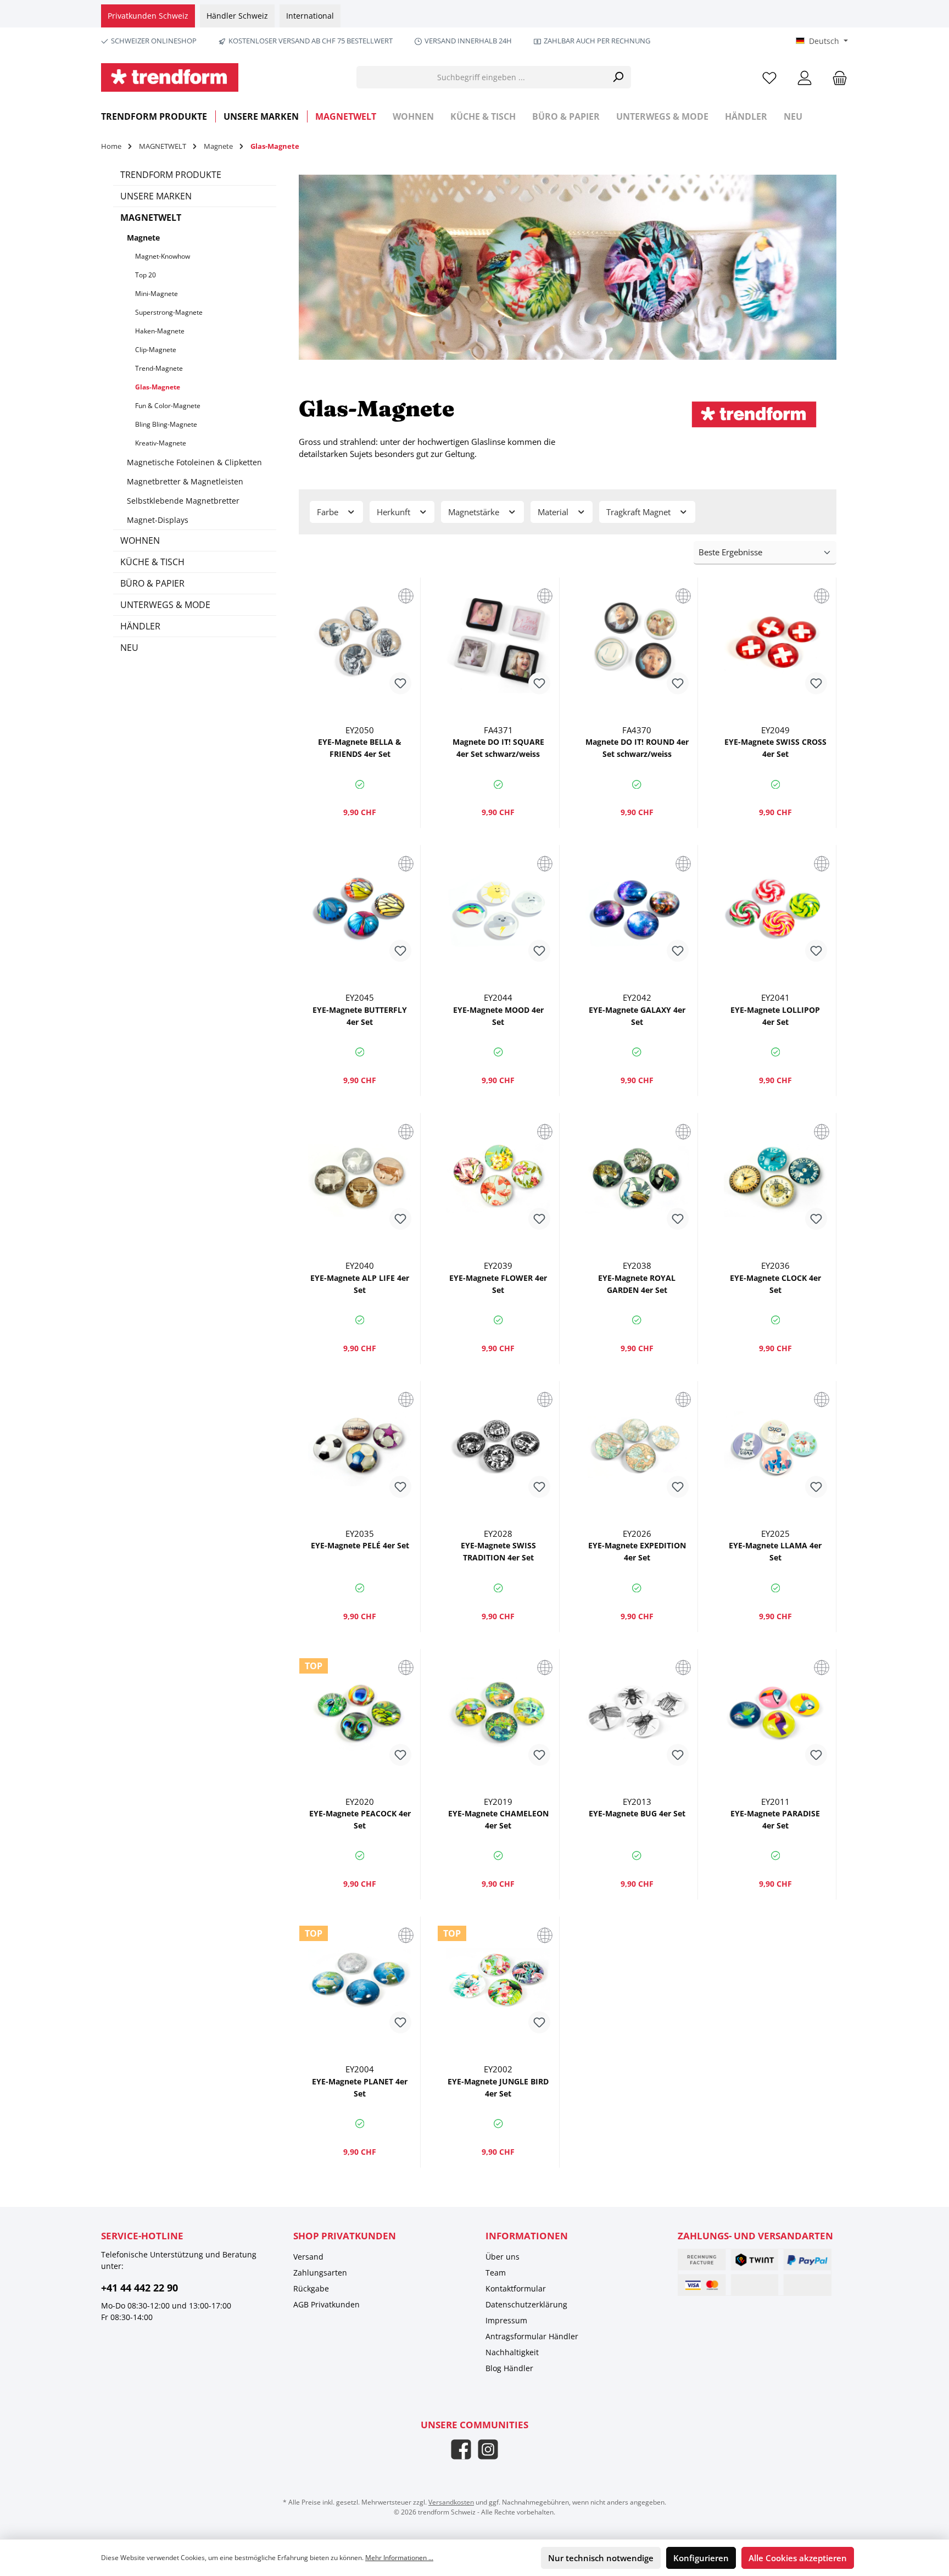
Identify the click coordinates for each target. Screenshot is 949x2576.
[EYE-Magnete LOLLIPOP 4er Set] (775, 909)
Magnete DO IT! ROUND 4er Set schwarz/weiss (637, 748)
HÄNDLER (140, 626)
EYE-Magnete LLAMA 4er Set (775, 1551)
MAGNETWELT (151, 218)
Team (496, 2273)
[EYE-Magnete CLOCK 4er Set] (775, 1177)
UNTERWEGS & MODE (165, 605)
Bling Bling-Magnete (166, 424)
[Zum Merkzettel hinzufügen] (400, 683)
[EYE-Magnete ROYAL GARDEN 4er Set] (637, 1177)
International (310, 16)
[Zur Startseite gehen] (170, 77)
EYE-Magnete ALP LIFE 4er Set (360, 1284)
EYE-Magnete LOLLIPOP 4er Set (775, 1016)
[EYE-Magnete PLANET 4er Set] (360, 1981)
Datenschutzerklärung (526, 2304)
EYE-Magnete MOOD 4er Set (498, 1016)
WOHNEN (140, 540)
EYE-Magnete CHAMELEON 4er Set (498, 1819)
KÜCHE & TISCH (152, 562)
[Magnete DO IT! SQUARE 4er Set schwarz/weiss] (498, 642)
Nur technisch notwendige (601, 2558)
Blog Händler (509, 2368)
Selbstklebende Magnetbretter (183, 501)
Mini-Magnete (157, 294)
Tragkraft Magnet (640, 512)
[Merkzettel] (769, 77)
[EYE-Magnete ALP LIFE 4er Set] (360, 1177)
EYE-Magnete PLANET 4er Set (360, 2087)
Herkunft (395, 512)
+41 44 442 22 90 (139, 2288)
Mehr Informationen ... (399, 2558)
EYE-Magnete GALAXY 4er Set (637, 1016)
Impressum (506, 2320)
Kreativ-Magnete (161, 443)
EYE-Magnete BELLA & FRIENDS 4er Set (360, 748)
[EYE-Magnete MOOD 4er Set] (498, 909)
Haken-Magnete (160, 331)
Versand (308, 2257)
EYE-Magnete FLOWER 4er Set (498, 1284)
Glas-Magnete (158, 387)
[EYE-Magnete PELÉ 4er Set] (360, 1445)
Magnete (143, 238)
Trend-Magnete (159, 368)
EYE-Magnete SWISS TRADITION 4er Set (498, 1551)
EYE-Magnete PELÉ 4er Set (360, 1545)
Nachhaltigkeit (512, 2352)
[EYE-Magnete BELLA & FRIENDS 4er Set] (360, 642)
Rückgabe (311, 2288)
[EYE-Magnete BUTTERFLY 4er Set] (360, 909)
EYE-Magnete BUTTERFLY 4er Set (360, 1016)
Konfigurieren (701, 2558)
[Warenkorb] (836, 77)
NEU (129, 648)
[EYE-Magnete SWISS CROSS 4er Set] (775, 642)
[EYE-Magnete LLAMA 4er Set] (775, 1445)
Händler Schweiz (237, 16)
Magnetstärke (475, 512)
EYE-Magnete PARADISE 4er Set (775, 1819)
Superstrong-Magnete (169, 312)
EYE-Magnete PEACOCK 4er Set (360, 1819)
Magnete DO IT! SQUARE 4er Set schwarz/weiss (498, 748)
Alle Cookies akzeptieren (798, 2558)
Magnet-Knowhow (163, 256)
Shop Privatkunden (345, 2236)
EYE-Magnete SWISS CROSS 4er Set (775, 748)
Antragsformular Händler (532, 2336)
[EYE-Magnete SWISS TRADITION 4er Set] (498, 1445)
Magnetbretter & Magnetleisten (185, 481)
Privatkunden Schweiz (148, 16)
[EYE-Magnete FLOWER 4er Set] (498, 1177)
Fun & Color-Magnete (168, 406)
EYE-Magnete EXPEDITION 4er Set (637, 1551)
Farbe (329, 512)
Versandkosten (451, 2502)
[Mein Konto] (805, 77)
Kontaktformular (516, 2288)
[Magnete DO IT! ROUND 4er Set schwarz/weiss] (637, 642)
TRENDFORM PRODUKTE (171, 175)
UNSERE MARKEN (156, 196)
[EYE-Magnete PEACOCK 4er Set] (360, 1713)
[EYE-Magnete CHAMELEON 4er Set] (498, 1713)
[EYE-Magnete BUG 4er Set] (637, 1713)
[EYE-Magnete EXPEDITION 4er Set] (637, 1445)
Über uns (503, 2257)
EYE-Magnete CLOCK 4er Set (775, 1284)
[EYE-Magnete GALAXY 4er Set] (637, 909)
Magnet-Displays (158, 520)
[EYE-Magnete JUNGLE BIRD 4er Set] (498, 1981)
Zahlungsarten (320, 2273)
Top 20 (146, 275)
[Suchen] (618, 77)
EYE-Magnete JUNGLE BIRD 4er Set (498, 2087)
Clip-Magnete (156, 350)
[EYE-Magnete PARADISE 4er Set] (775, 1713)
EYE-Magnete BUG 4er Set (637, 1813)
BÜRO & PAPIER (152, 583)
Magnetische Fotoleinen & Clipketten (194, 462)
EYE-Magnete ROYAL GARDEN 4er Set (637, 1284)
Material (554, 512)
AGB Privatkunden (326, 2304)
